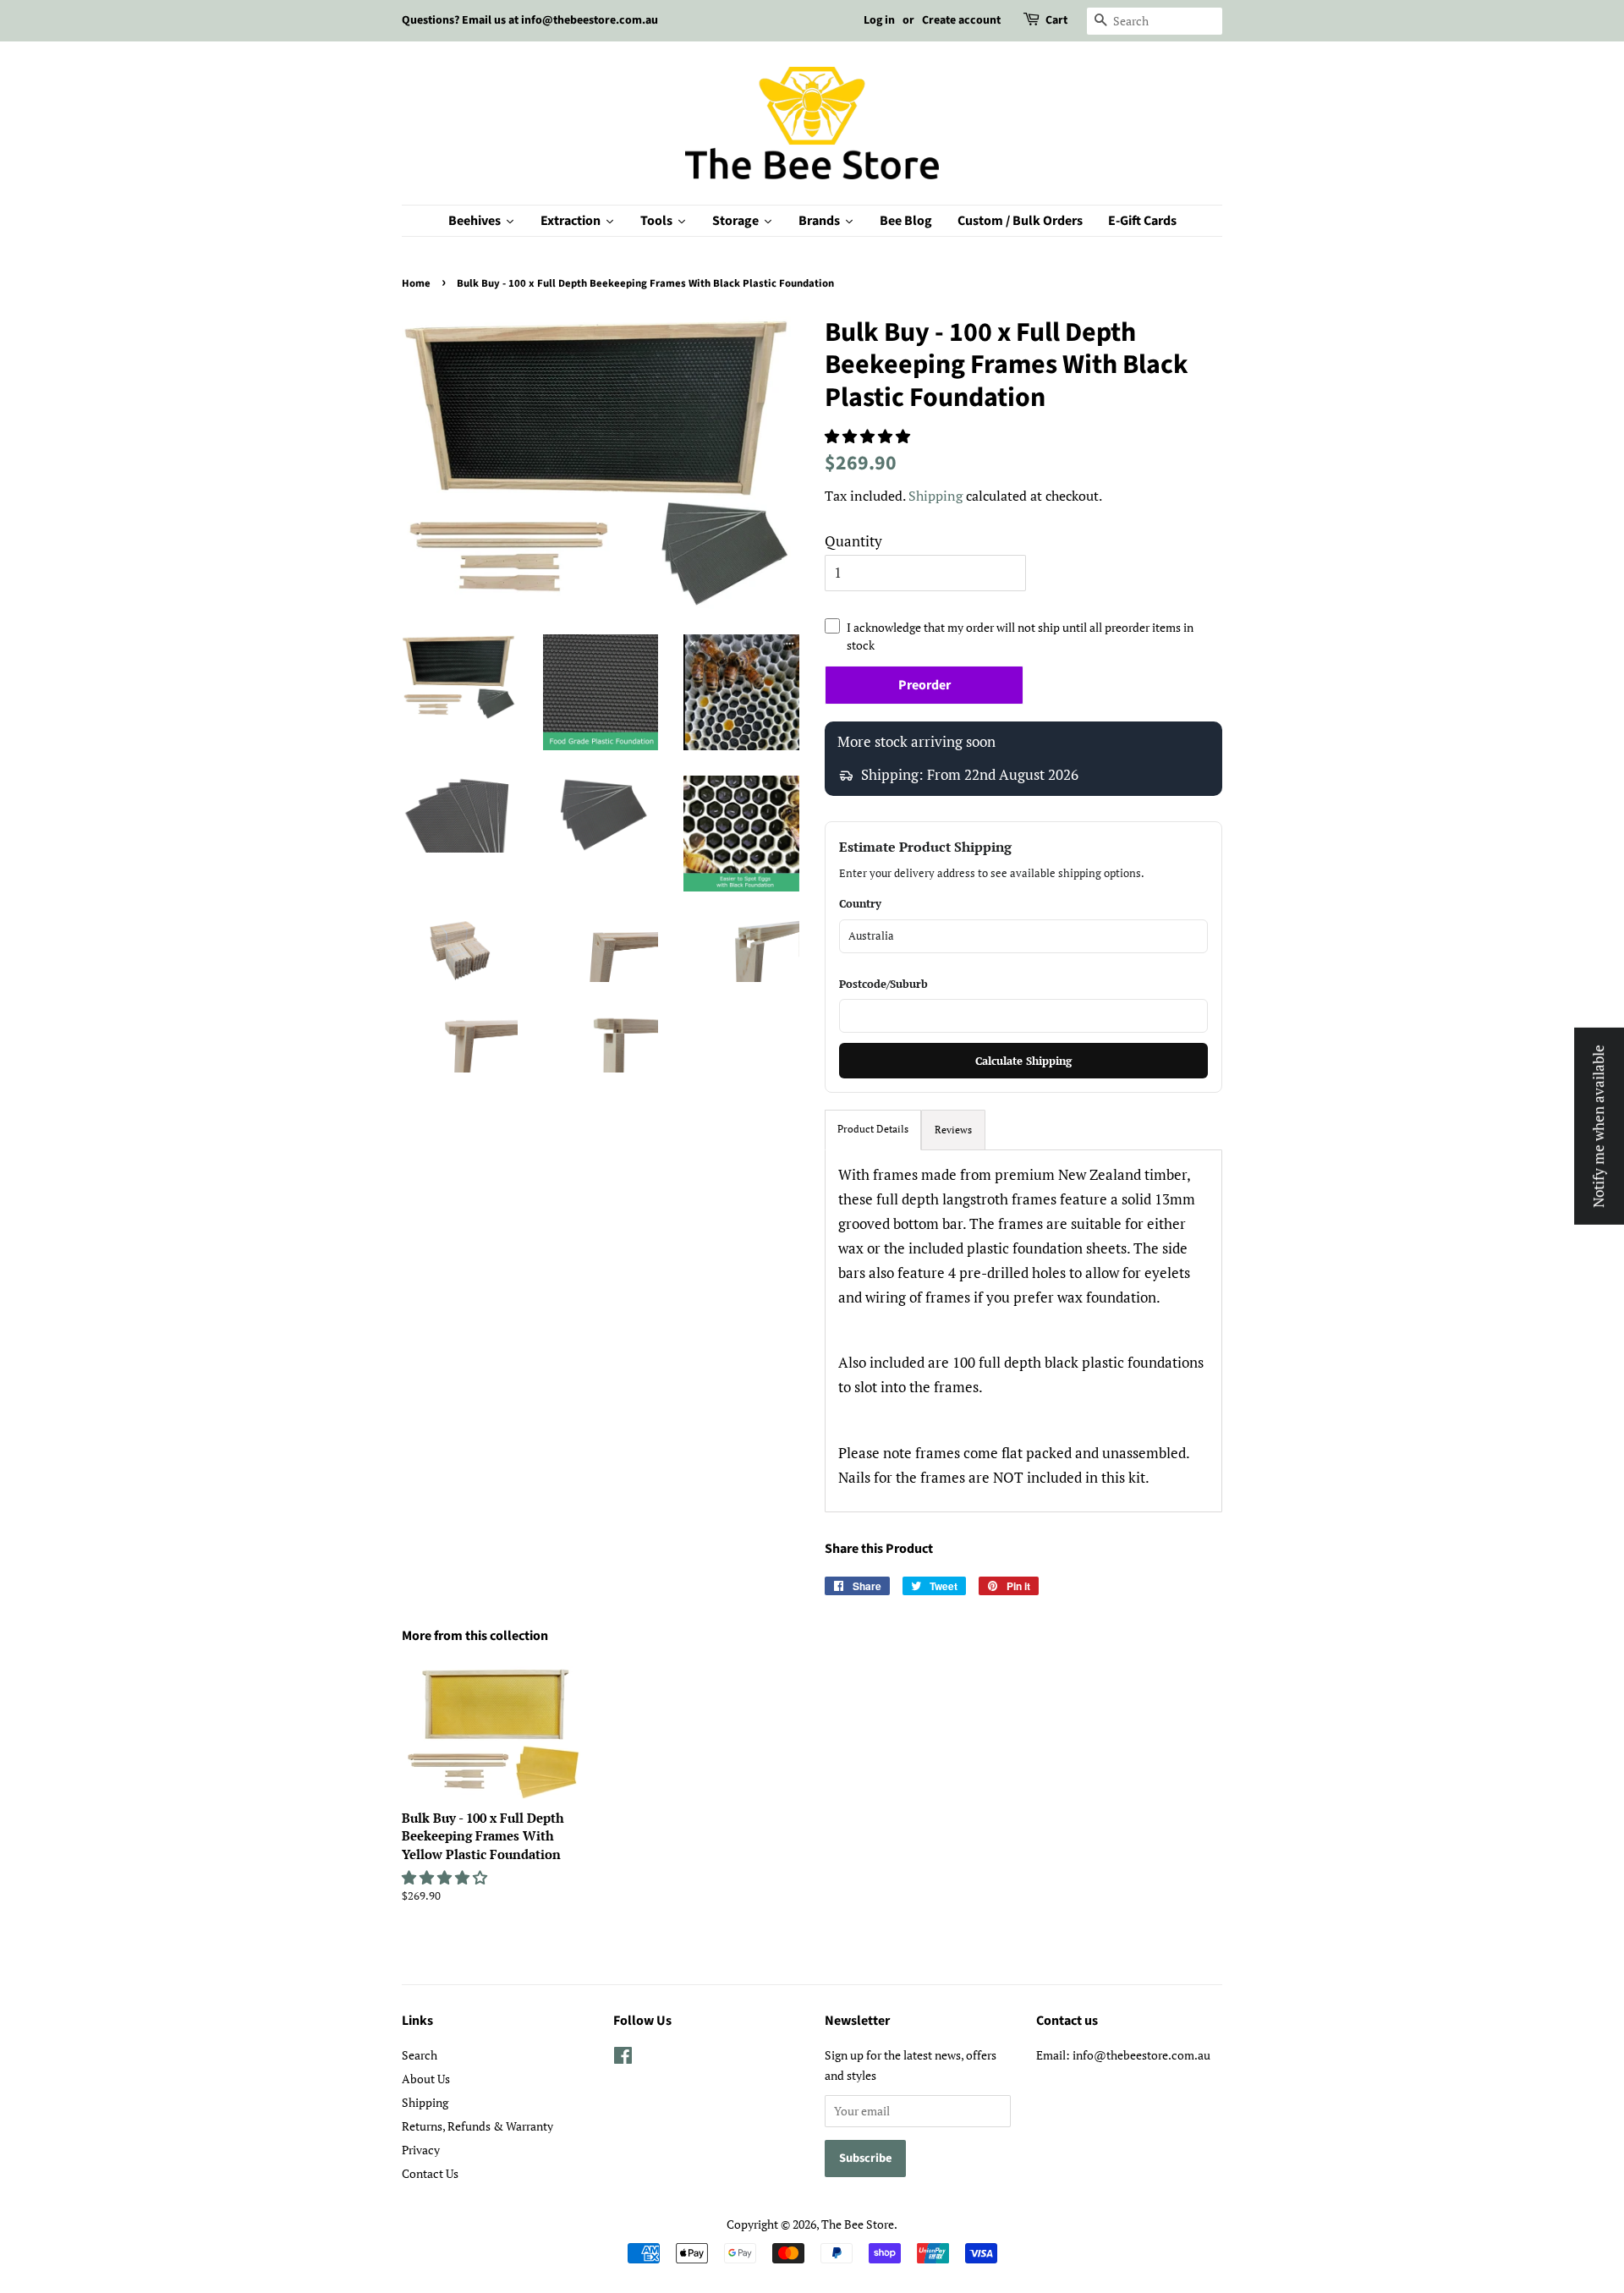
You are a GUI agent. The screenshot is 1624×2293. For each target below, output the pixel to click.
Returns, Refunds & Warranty (477, 2126)
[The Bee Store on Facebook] (623, 2058)
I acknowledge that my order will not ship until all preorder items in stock (1020, 636)
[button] (869, 436)
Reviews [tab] (953, 1130)
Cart (1056, 20)
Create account (961, 20)
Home (416, 283)
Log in (879, 20)
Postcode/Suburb (883, 984)
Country (860, 903)
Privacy (421, 2150)
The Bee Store (858, 2224)
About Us (426, 2079)
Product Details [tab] (873, 1129)
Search (420, 2055)
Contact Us (430, 2173)
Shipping (935, 496)
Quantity (853, 541)
